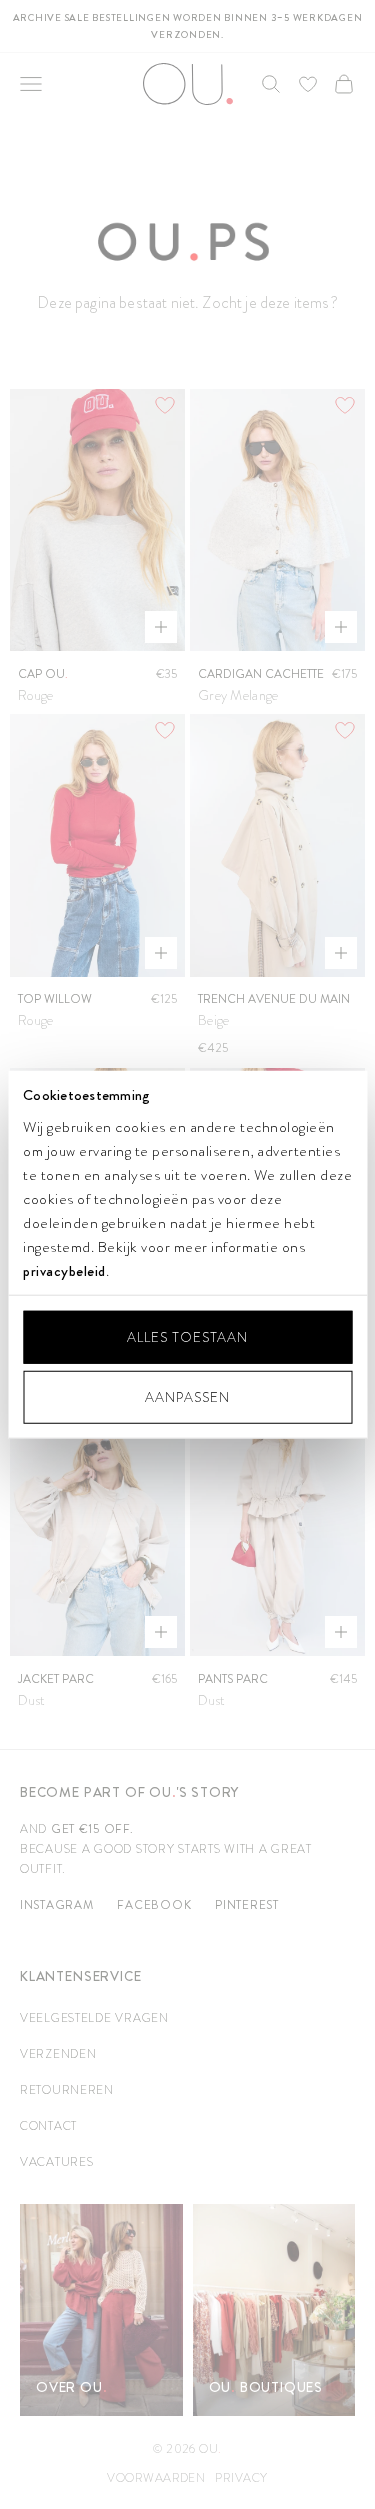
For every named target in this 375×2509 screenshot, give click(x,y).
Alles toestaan (187, 1337)
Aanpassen (187, 1396)
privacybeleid (64, 1270)
